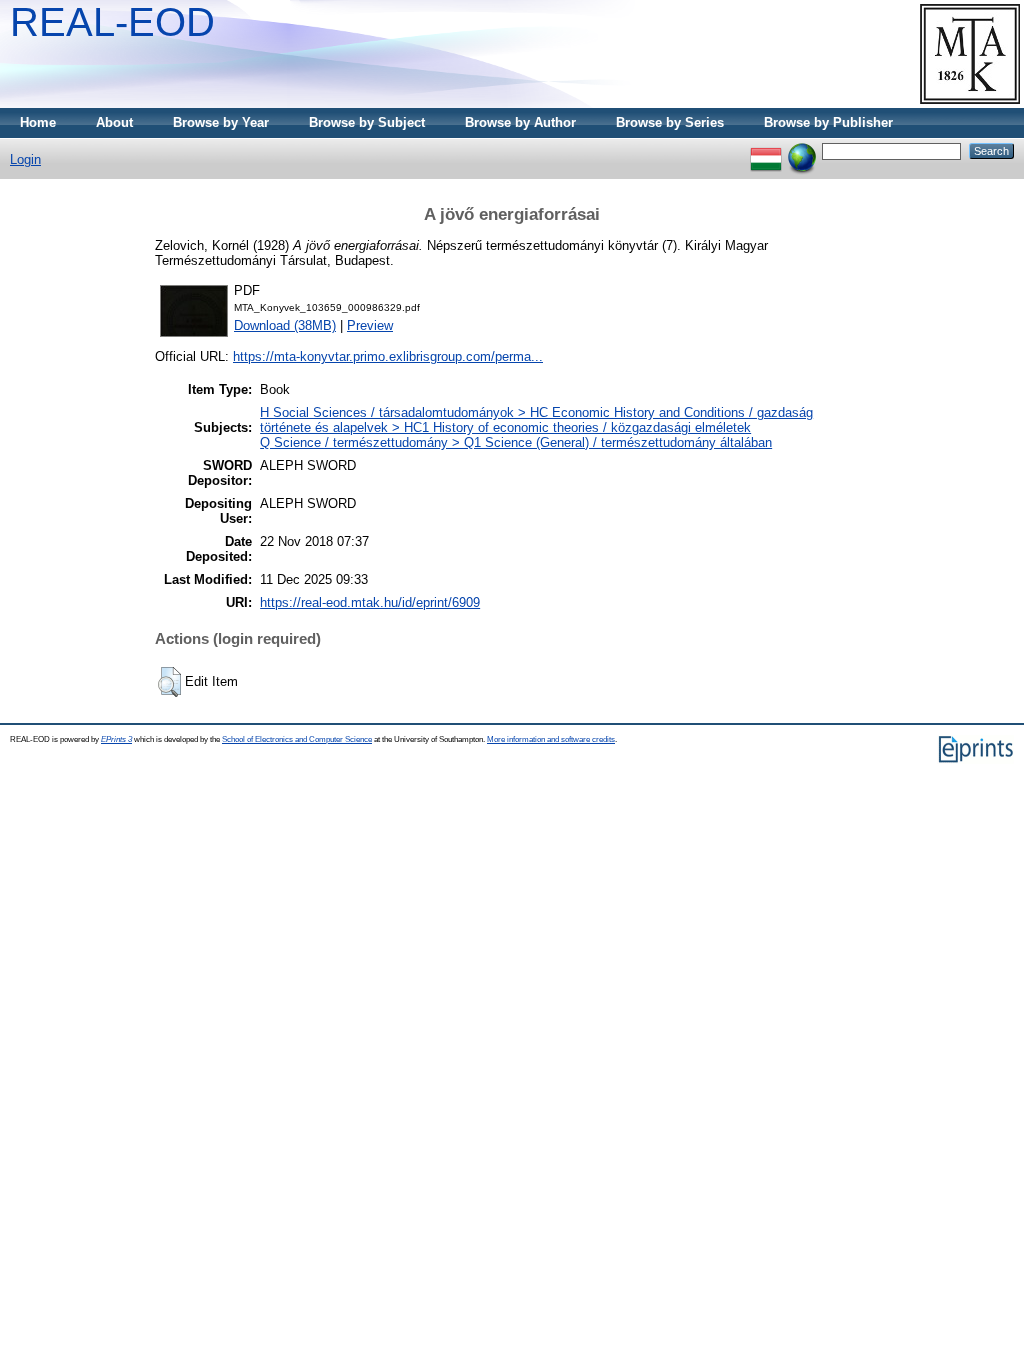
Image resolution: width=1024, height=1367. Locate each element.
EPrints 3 (116, 739)
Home (38, 122)
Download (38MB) (285, 325)
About (114, 122)
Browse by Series (670, 122)
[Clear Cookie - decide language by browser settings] (802, 150)
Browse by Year (221, 122)
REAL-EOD (112, 22)
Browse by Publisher (828, 122)
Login (25, 159)
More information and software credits (551, 739)
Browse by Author (520, 122)
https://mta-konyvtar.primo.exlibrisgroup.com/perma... (388, 356)
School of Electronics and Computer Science (297, 739)
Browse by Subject (367, 122)
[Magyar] (766, 150)
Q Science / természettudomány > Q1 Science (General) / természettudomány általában (516, 442)
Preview (370, 325)
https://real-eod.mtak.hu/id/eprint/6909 (370, 602)
